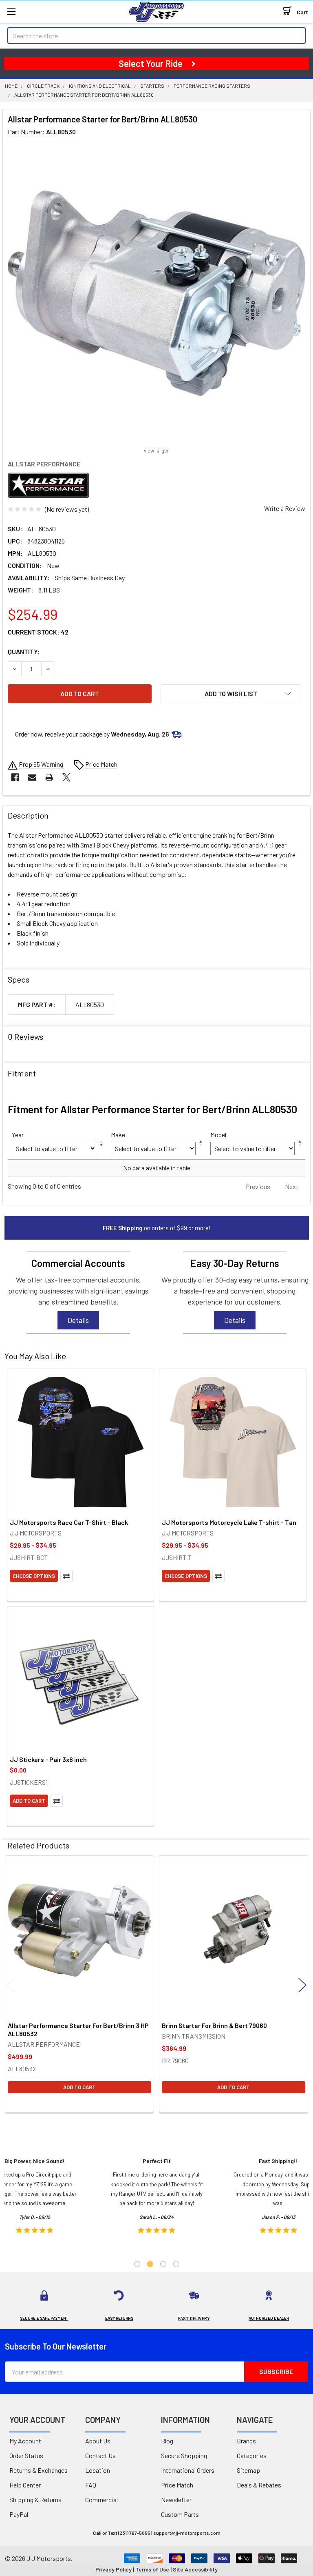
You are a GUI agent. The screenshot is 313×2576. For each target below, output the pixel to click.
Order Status (26, 2455)
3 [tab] (163, 2264)
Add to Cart (29, 1801)
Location (98, 2470)
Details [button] (78, 1320)
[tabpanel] (157, 2198)
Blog (167, 2441)
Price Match (177, 2485)
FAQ (91, 2485)
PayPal (19, 2514)
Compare (66, 1576)
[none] (156, 293)
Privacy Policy (114, 2569)
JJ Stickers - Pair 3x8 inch (48, 1759)
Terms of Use (152, 2569)
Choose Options (34, 1576)
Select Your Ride (151, 63)
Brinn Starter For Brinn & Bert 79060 (214, 2025)
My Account (25, 2441)
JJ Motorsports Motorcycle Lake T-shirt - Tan (229, 1522)
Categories (252, 2455)
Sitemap (248, 2470)
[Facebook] (15, 777)
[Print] (49, 777)
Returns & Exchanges (39, 2470)
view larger (156, 450)
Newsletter (176, 2499)
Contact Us (100, 2455)
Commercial (101, 2499)
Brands (246, 2441)
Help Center (25, 2485)
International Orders (188, 2470)
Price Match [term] (101, 764)
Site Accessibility (195, 2569)
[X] (66, 777)
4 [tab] (176, 2264)
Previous (11, 1985)
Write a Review (285, 508)
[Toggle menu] (11, 11)
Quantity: (24, 651)
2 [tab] (150, 2264)
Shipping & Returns (35, 2499)
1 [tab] (137, 2264)
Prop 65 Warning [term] (42, 764)
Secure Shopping (184, 2455)
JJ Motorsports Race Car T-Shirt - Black (69, 1522)
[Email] (32, 777)
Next (302, 1985)
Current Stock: (38, 632)
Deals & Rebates (259, 2485)
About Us (98, 2441)
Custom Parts (180, 2514)
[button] (231, 694)
